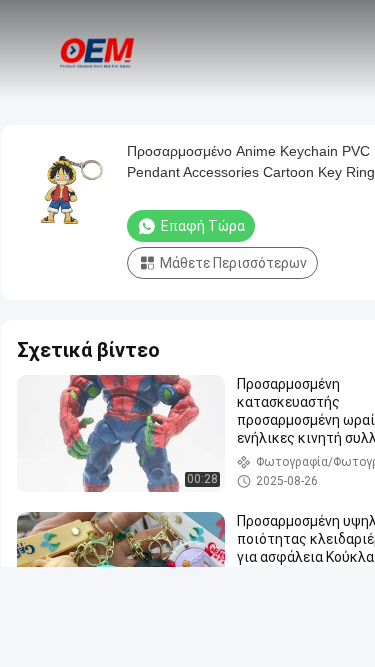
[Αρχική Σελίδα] (98, 50)
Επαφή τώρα (203, 226)
